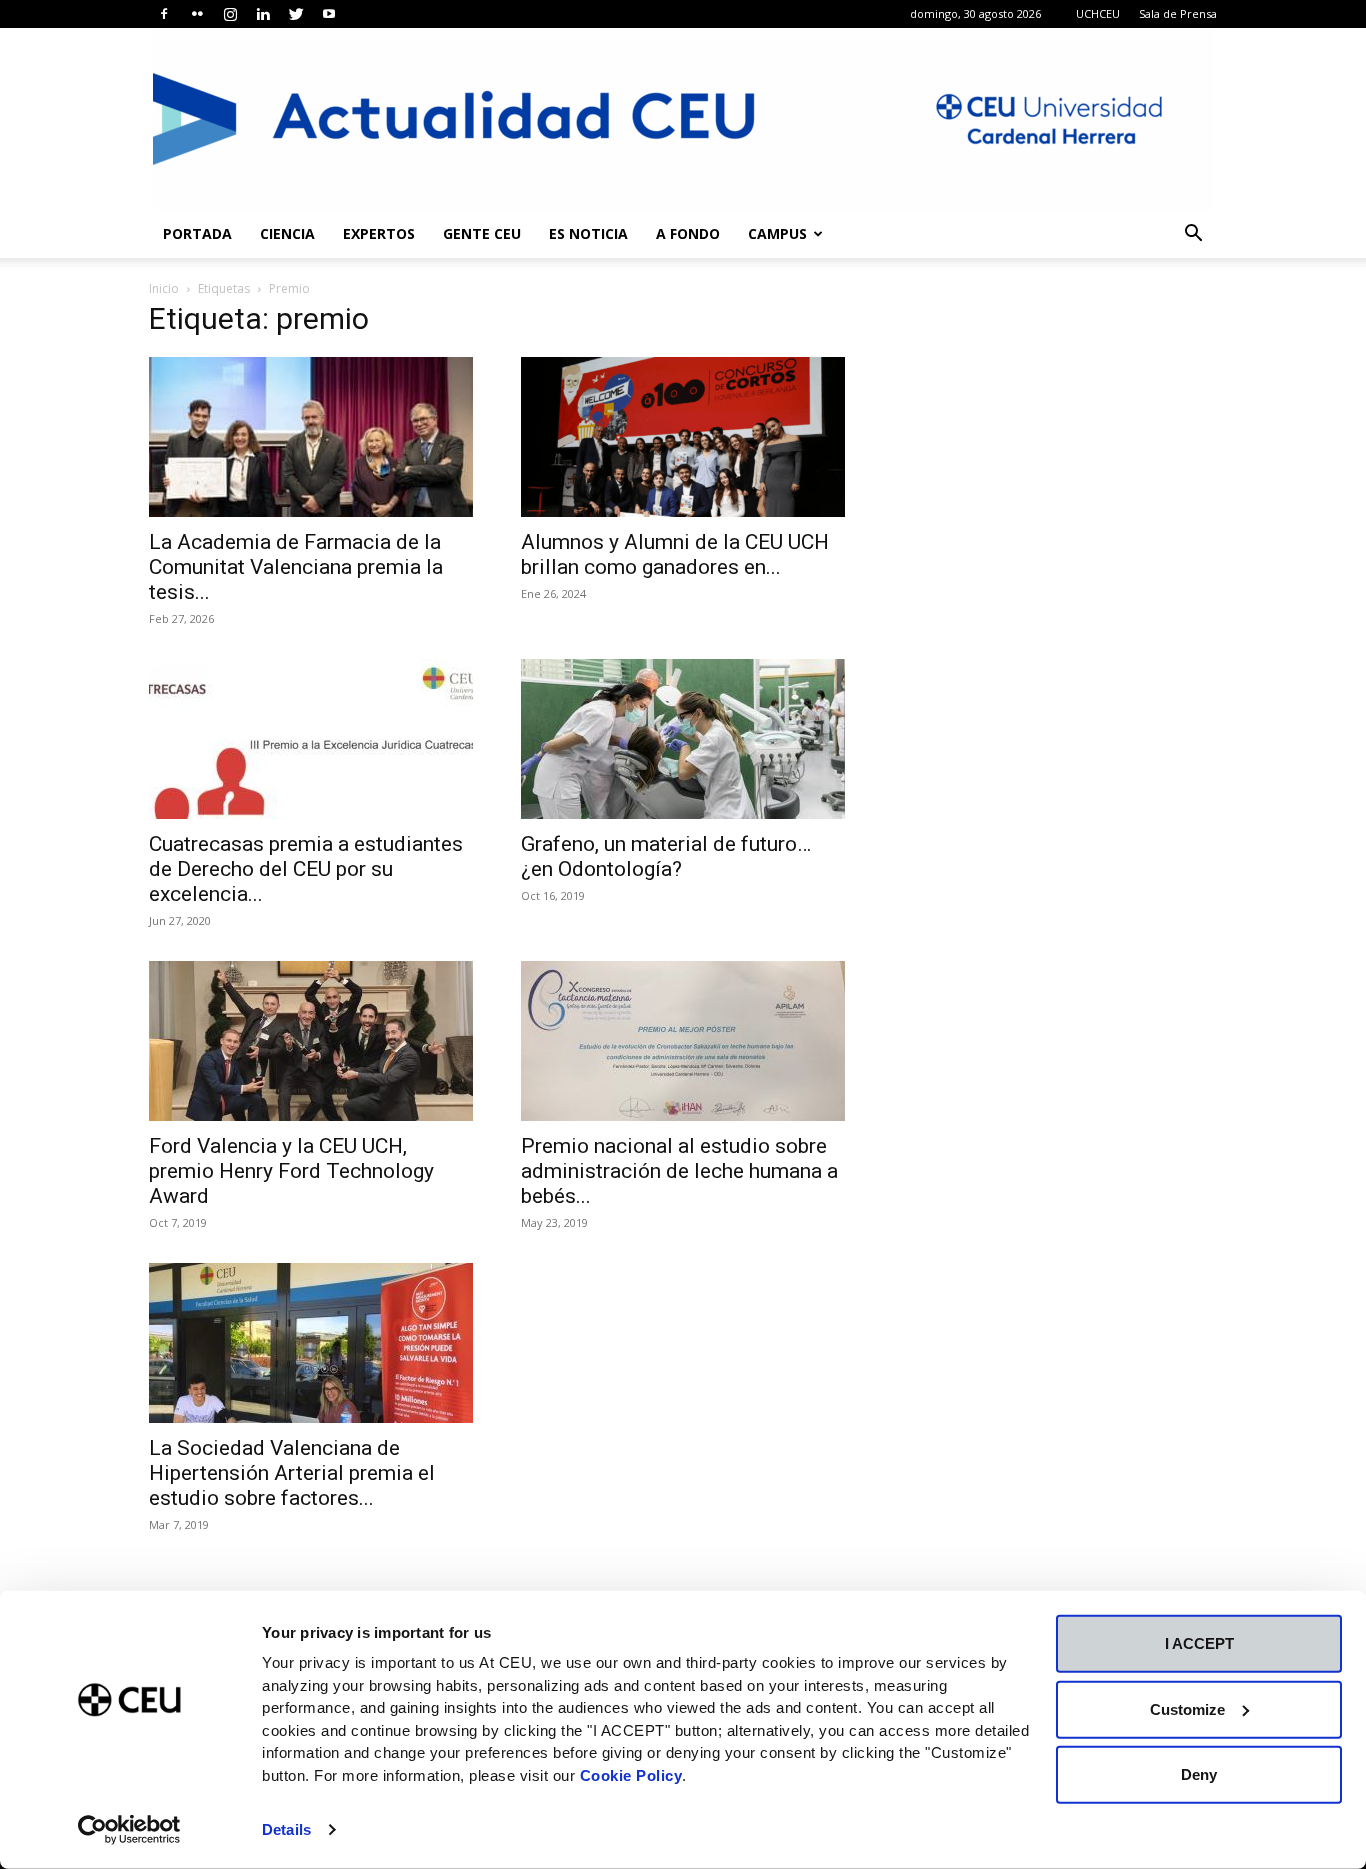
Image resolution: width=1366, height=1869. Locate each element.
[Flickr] (197, 14)
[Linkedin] (263, 14)
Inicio (164, 288)
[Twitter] (296, 14)
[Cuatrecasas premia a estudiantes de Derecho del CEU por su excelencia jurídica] (311, 739)
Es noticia (588, 233)
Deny (1199, 1774)
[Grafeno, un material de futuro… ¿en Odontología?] (683, 739)
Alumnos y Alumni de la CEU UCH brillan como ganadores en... (675, 554)
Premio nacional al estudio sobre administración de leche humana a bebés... (679, 1171)
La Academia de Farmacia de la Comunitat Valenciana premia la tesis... (296, 567)
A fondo (688, 233)
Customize (1187, 1708)
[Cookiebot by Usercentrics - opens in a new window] (129, 1830)
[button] (1193, 235)
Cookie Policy (631, 1774)
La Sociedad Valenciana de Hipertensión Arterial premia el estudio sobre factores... (292, 1473)
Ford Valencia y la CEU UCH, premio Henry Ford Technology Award (291, 1171)
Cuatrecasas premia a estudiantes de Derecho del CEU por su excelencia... (306, 869)
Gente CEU (482, 233)
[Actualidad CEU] (683, 119)
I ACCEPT (1199, 1643)
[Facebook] (164, 14)
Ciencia (287, 233)
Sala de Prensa (1178, 13)
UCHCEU (1098, 13)
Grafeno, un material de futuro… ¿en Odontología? (666, 856)
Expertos (379, 233)
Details (286, 1829)
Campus (777, 233)
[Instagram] (230, 14)
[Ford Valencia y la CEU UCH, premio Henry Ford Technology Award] (311, 1041)
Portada (197, 233)
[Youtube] (329, 14)
